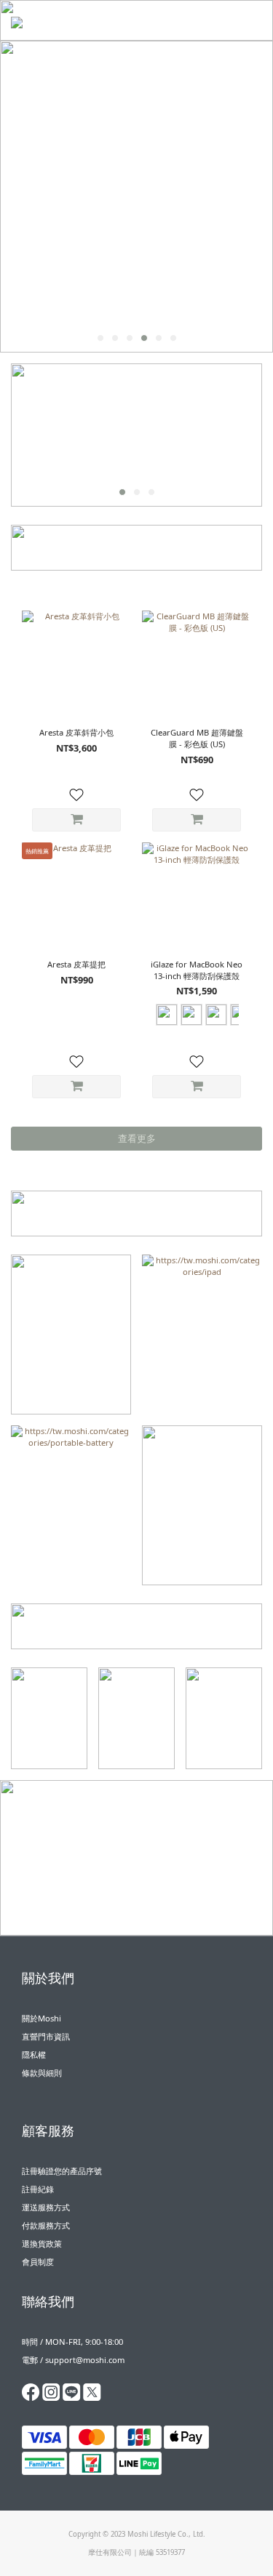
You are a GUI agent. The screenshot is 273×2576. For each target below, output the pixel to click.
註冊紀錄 (38, 2189)
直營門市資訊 (46, 2036)
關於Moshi (41, 2018)
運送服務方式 (46, 2207)
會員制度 (38, 2262)
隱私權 (34, 2054)
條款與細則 (42, 2073)
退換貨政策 (42, 2243)
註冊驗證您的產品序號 (62, 2171)
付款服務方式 (46, 2225)
